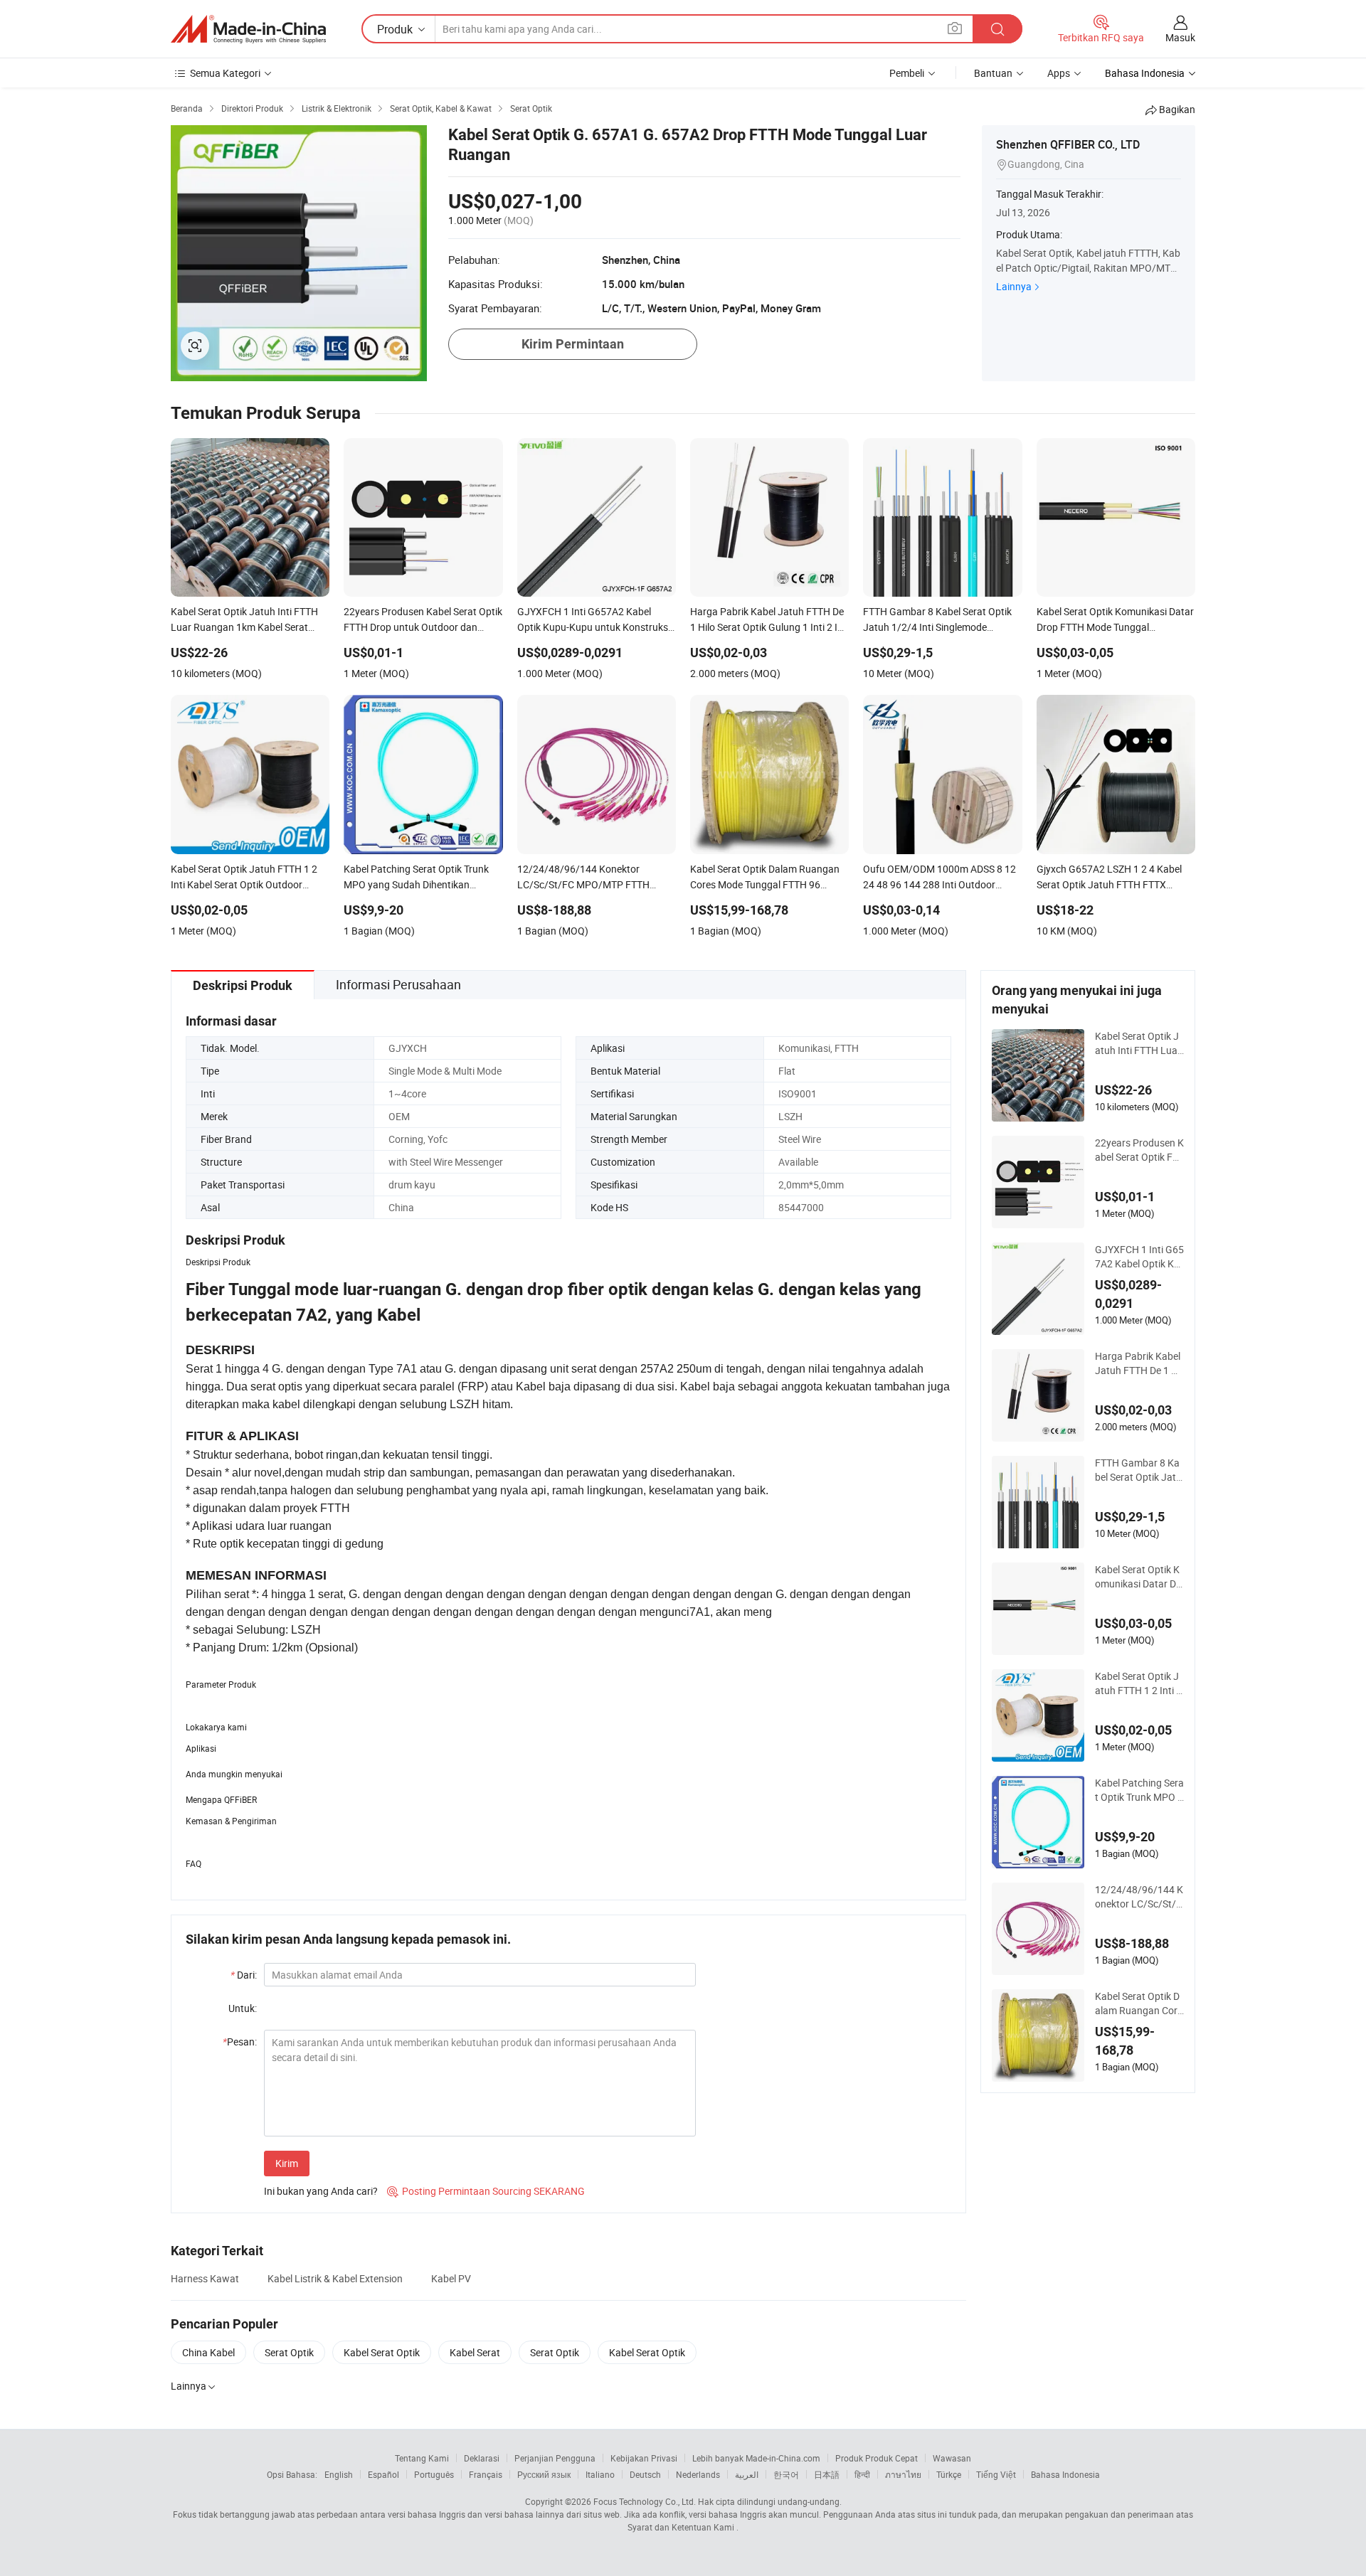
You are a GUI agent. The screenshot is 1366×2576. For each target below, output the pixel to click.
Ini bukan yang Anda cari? (321, 2191)
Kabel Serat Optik (382, 2352)
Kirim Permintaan (573, 344)
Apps (1059, 73)
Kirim (287, 2163)
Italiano (600, 2474)
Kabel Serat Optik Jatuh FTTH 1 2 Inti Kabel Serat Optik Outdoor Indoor (1139, 1683)
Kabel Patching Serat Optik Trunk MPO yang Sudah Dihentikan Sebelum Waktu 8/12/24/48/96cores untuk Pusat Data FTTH (1139, 1790)
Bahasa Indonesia (1065, 2474)
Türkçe (949, 2474)
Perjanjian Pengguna (555, 2458)
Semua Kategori (225, 73)
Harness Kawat (205, 2278)
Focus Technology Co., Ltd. (645, 2501)
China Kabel (208, 2352)
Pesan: (240, 2042)
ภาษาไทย (903, 2474)
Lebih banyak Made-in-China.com (756, 2458)
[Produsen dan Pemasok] (248, 29)
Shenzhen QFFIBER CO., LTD (1068, 144)
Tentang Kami (422, 2458)
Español (383, 2474)
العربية (747, 2474)
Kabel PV (451, 2278)
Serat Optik (289, 2352)
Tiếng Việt (996, 2474)
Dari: (244, 1975)
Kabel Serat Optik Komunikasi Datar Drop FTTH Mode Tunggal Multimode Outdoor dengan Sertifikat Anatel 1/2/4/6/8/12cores (1139, 1577)
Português (434, 2474)
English (339, 2474)
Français (486, 2474)
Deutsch (645, 2474)
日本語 (827, 2474)
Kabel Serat (475, 2352)
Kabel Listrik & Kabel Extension (335, 2278)
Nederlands (698, 2474)
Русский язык (544, 2474)
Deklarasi (482, 2458)
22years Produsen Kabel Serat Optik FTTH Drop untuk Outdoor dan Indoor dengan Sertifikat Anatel (1139, 1150)
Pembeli (907, 73)
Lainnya (1014, 286)
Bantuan (993, 73)
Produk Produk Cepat (877, 2458)
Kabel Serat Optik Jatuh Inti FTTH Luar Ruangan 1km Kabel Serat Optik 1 (1139, 1043)
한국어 (786, 2474)
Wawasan (952, 2458)
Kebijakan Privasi (644, 2458)
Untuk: (243, 2008)
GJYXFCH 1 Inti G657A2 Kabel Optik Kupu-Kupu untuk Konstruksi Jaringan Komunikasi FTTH (1139, 1257)
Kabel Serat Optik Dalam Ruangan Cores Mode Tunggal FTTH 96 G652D (1139, 2003)
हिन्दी (862, 2474)
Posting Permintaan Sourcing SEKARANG (486, 2191)
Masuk (1180, 37)
